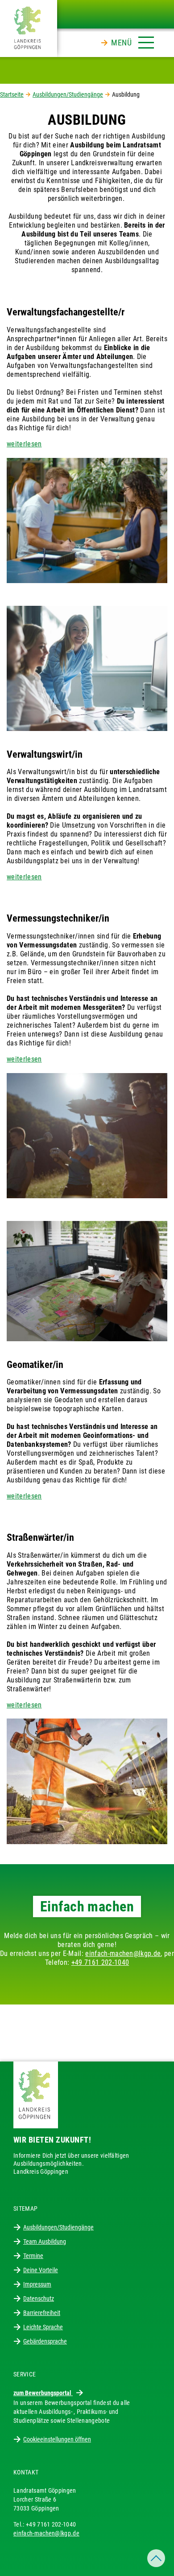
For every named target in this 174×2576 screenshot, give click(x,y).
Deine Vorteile (41, 2270)
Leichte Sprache (43, 2327)
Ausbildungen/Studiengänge (68, 94)
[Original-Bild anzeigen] (87, 520)
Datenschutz (39, 2298)
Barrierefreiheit (42, 2313)
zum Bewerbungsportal (43, 2393)
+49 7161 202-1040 (100, 1962)
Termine (33, 2256)
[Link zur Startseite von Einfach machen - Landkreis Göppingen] (29, 28)
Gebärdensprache (45, 2341)
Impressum (37, 2284)
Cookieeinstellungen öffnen (57, 2439)
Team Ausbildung (45, 2241)
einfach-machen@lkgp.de (123, 1953)
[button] (133, 41)
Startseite (12, 94)
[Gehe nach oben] (156, 2558)
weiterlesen (24, 444)
